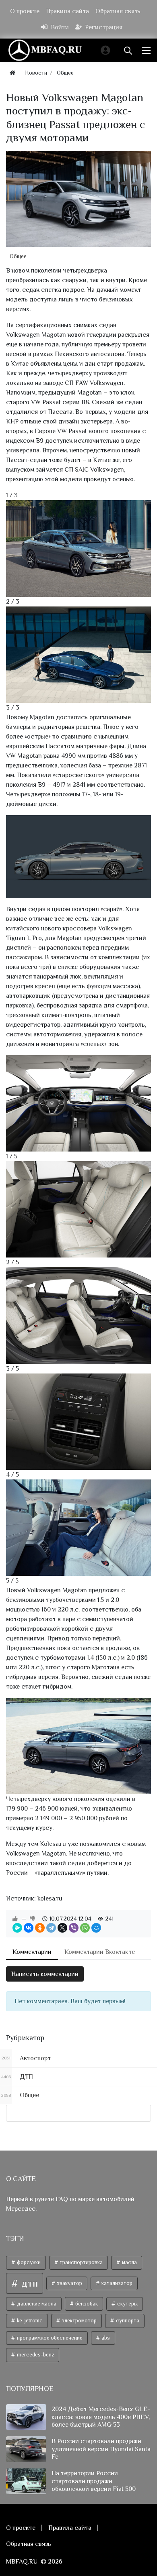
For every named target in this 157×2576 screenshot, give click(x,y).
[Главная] (12, 73)
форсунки (28, 2262)
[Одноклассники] (40, 1928)
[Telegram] (51, 1928)
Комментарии (32, 1952)
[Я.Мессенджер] (17, 1928)
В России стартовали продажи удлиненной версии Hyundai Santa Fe (101, 2449)
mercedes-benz (35, 2355)
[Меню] (147, 50)
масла (129, 2262)
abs (105, 2338)
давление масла (36, 2304)
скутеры (127, 2304)
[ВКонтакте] (29, 1928)
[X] (62, 1928)
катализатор (116, 2283)
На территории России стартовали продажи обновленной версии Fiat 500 (94, 2481)
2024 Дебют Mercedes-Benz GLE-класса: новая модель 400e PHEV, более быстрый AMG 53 (101, 2417)
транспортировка (81, 2262)
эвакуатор (69, 2283)
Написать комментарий (45, 1974)
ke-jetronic (29, 2321)
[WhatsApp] (85, 1928)
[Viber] (74, 1928)
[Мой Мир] (96, 1928)
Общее (18, 256)
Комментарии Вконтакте (100, 1952)
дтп (28, 2283)
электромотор (78, 2321)
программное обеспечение (49, 2338)
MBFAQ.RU (22, 2562)
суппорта (127, 2321)
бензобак (86, 2304)
